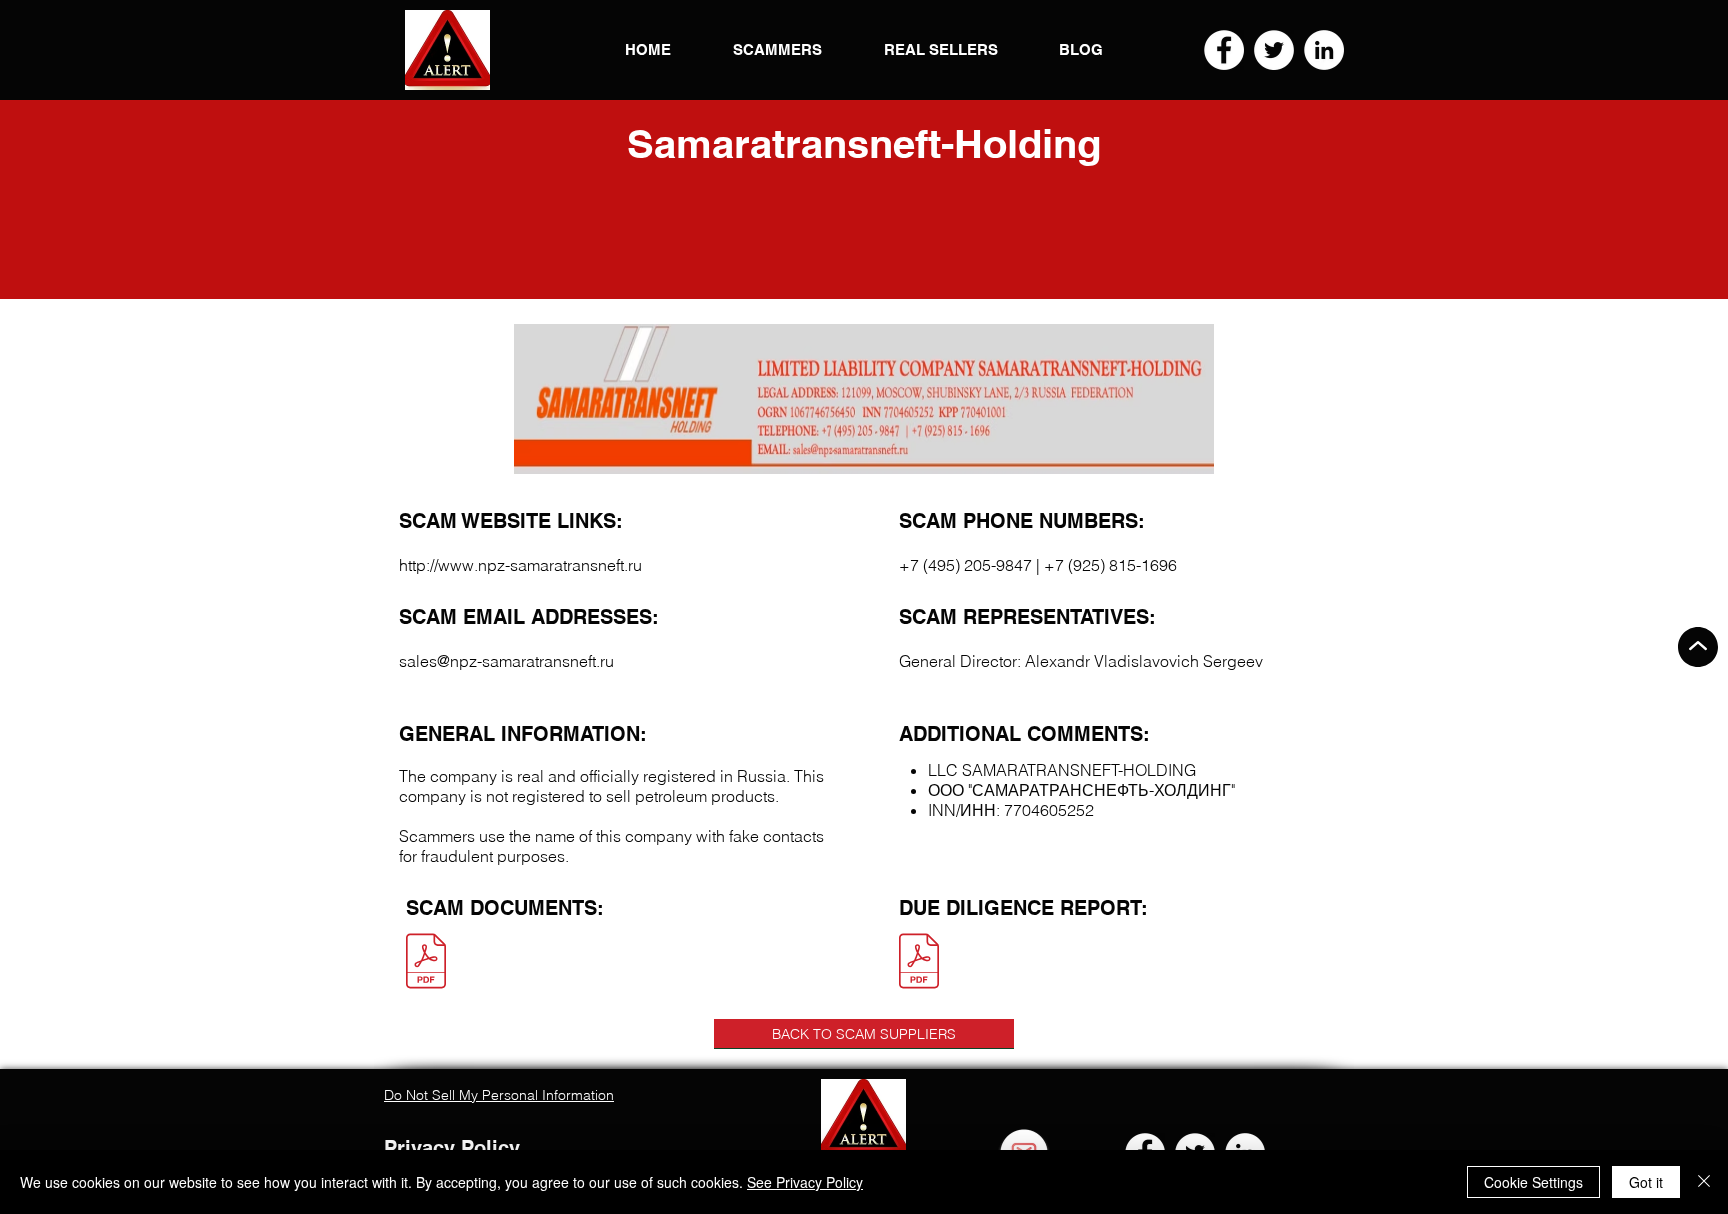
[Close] (1704, 1182)
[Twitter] (1274, 50)
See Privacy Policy (805, 1182)
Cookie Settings (1533, 1182)
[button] (447, 50)
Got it (1646, 1182)
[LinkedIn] (1324, 50)
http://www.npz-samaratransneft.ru (520, 565)
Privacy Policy (452, 1148)
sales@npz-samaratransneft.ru (506, 661)
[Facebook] (1224, 50)
